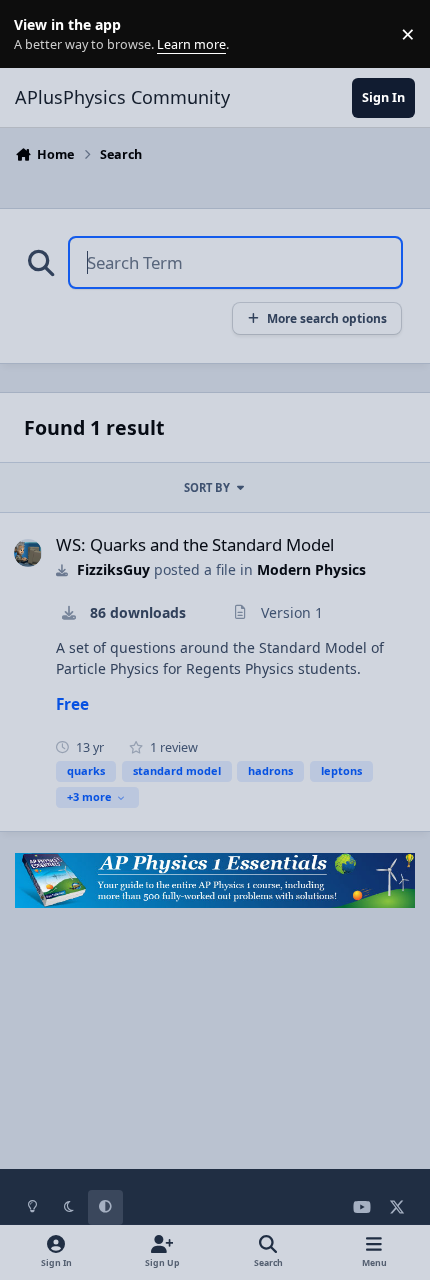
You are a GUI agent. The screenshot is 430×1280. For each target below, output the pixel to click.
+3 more (89, 796)
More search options (327, 318)
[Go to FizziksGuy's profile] (28, 553)
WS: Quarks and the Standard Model (195, 544)
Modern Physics (311, 569)
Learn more (38, 34)
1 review (172, 747)
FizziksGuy (113, 569)
